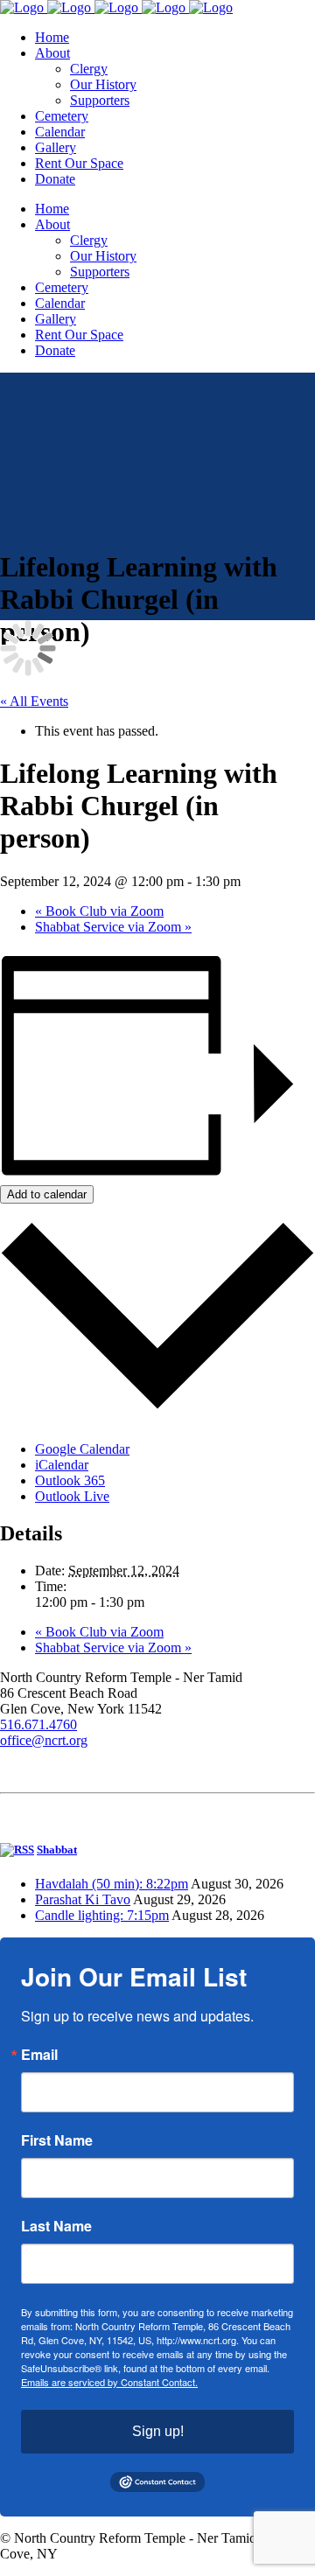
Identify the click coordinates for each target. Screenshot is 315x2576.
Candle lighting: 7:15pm (102, 1915)
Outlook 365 (70, 1480)
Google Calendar (82, 1449)
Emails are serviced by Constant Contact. (109, 2382)
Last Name (56, 2226)
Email (39, 2055)
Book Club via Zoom (99, 911)
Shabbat (57, 1850)
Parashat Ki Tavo (83, 1899)
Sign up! (158, 2431)
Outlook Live (72, 1496)
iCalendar (62, 1465)
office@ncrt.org (44, 1740)
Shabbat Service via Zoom (113, 927)
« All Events (34, 701)
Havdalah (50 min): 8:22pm (112, 1884)
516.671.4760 (38, 1724)
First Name (57, 2140)
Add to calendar (47, 1194)
